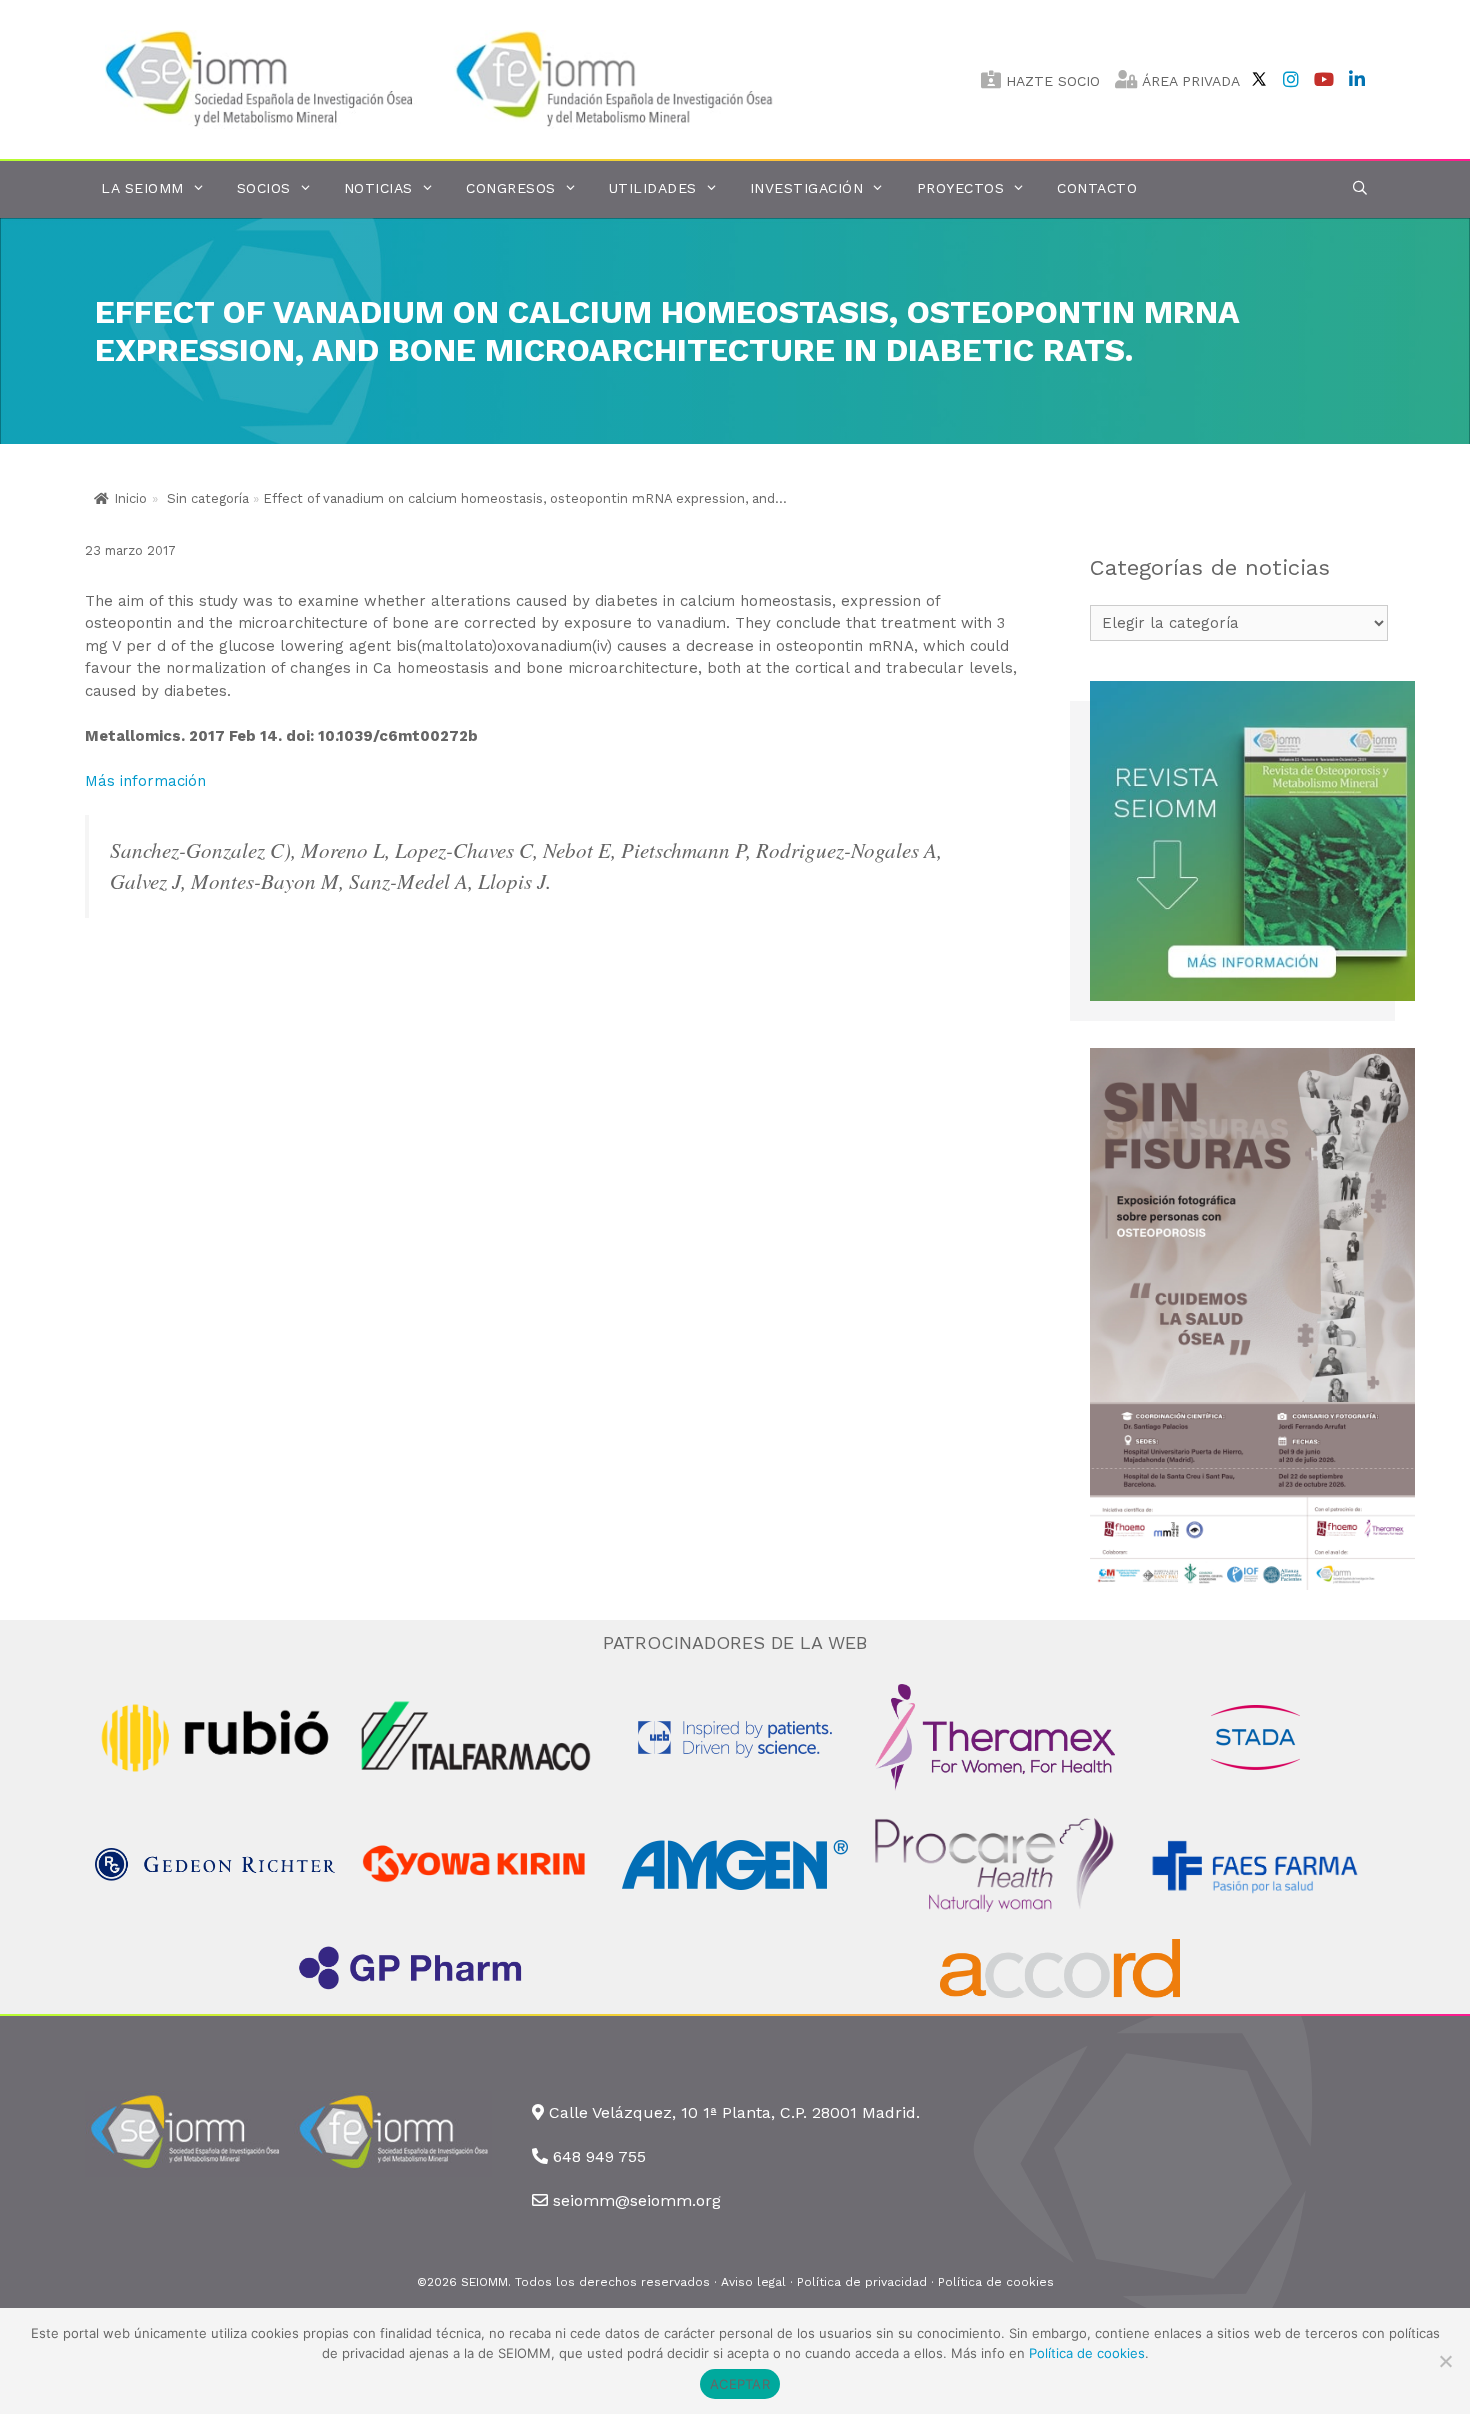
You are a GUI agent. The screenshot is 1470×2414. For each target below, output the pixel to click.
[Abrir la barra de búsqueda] (1360, 188)
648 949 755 (599, 2156)
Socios (264, 188)
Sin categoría (208, 498)
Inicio (130, 498)
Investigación (807, 188)
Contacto (1097, 188)
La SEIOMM (142, 188)
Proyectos (961, 188)
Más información (145, 781)
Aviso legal (753, 2282)
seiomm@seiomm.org (637, 2200)
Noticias (378, 188)
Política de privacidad (862, 2282)
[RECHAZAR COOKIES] (1445, 2361)
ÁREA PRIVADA (1189, 81)
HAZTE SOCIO (1050, 81)
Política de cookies (996, 2282)
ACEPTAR (740, 2384)
